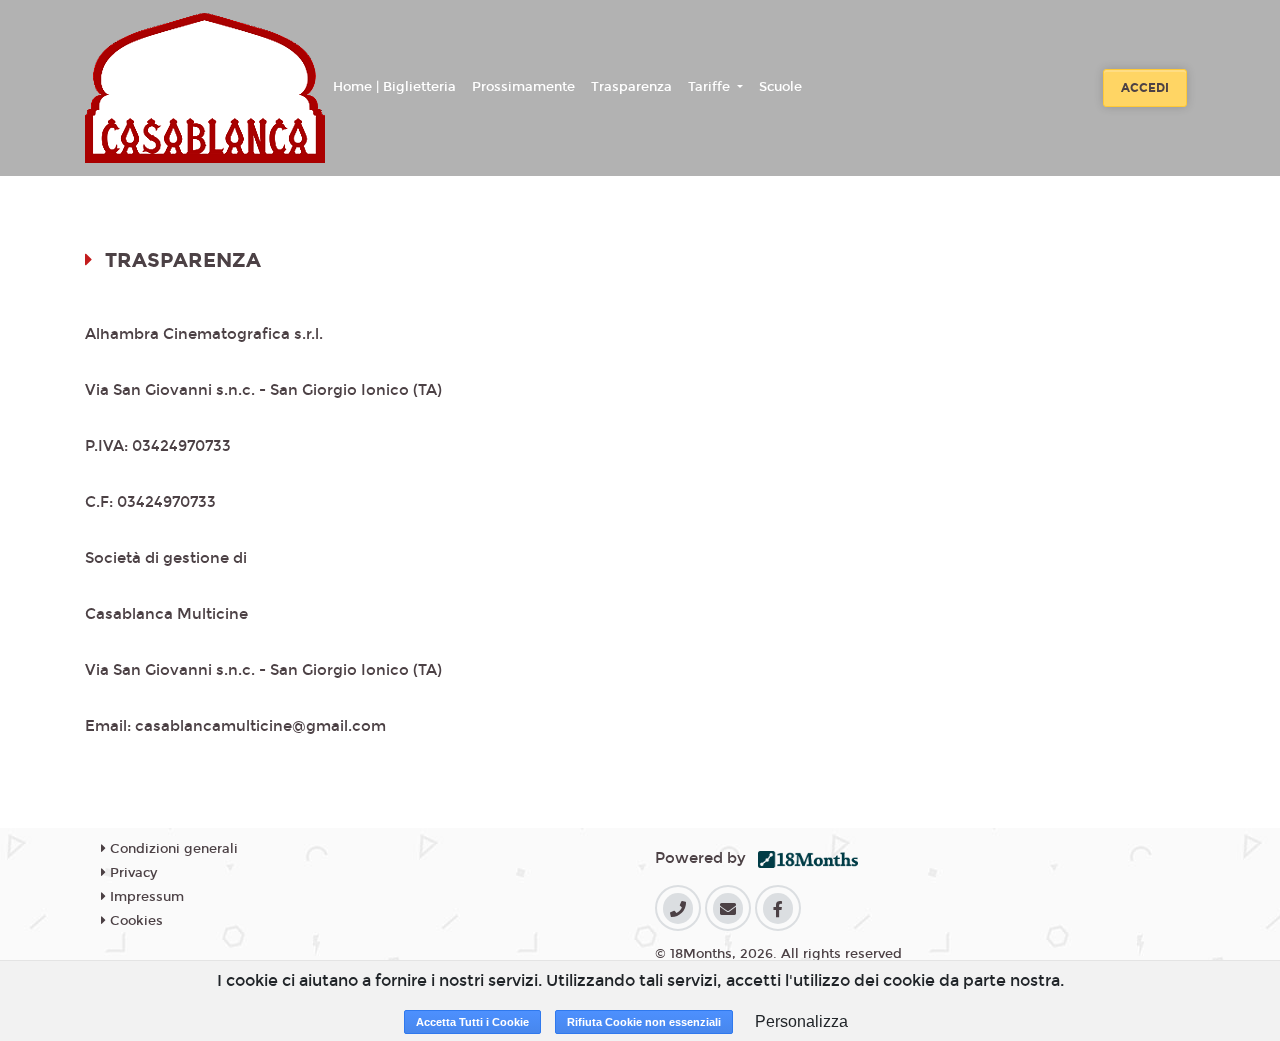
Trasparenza (631, 87)
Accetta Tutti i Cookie (472, 1022)
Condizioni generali (172, 849)
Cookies (134, 921)
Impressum (145, 897)
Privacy (131, 873)
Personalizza (801, 1021)
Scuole (780, 87)
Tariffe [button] (711, 87)
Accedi (1145, 88)
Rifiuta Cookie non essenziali (644, 1022)
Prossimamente (523, 87)
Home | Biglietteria (394, 87)
